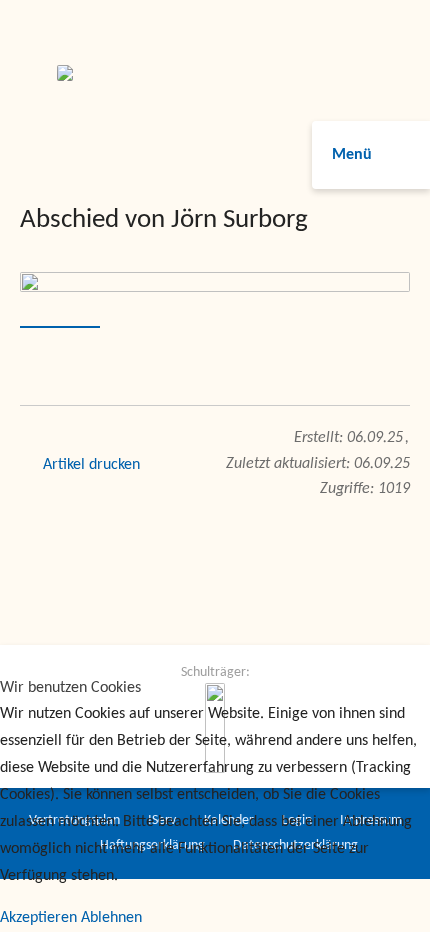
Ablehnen (111, 918)
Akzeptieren (38, 918)
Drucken (114, 465)
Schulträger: (215, 672)
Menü (352, 155)
